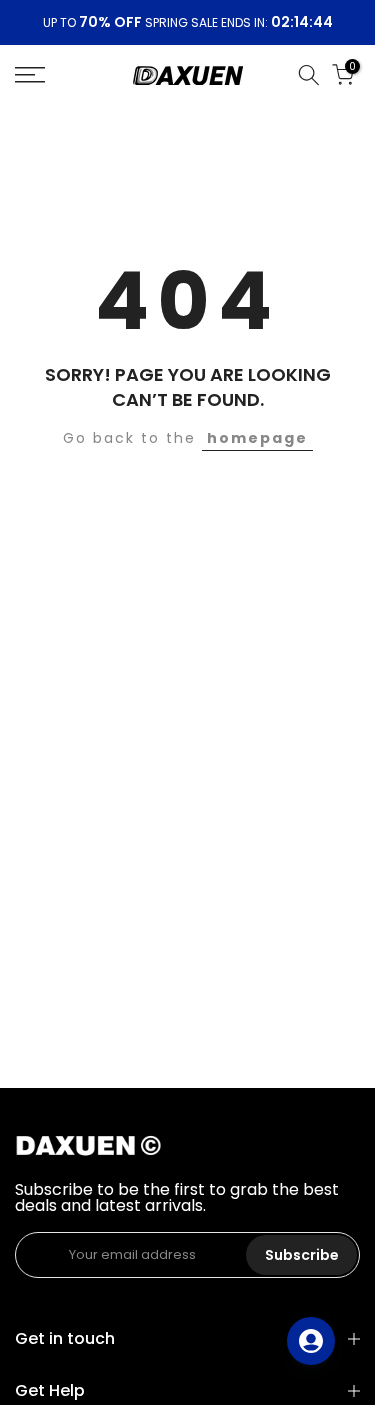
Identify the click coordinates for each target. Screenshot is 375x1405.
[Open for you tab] (311, 1341)
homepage (257, 438)
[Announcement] (187, 23)
